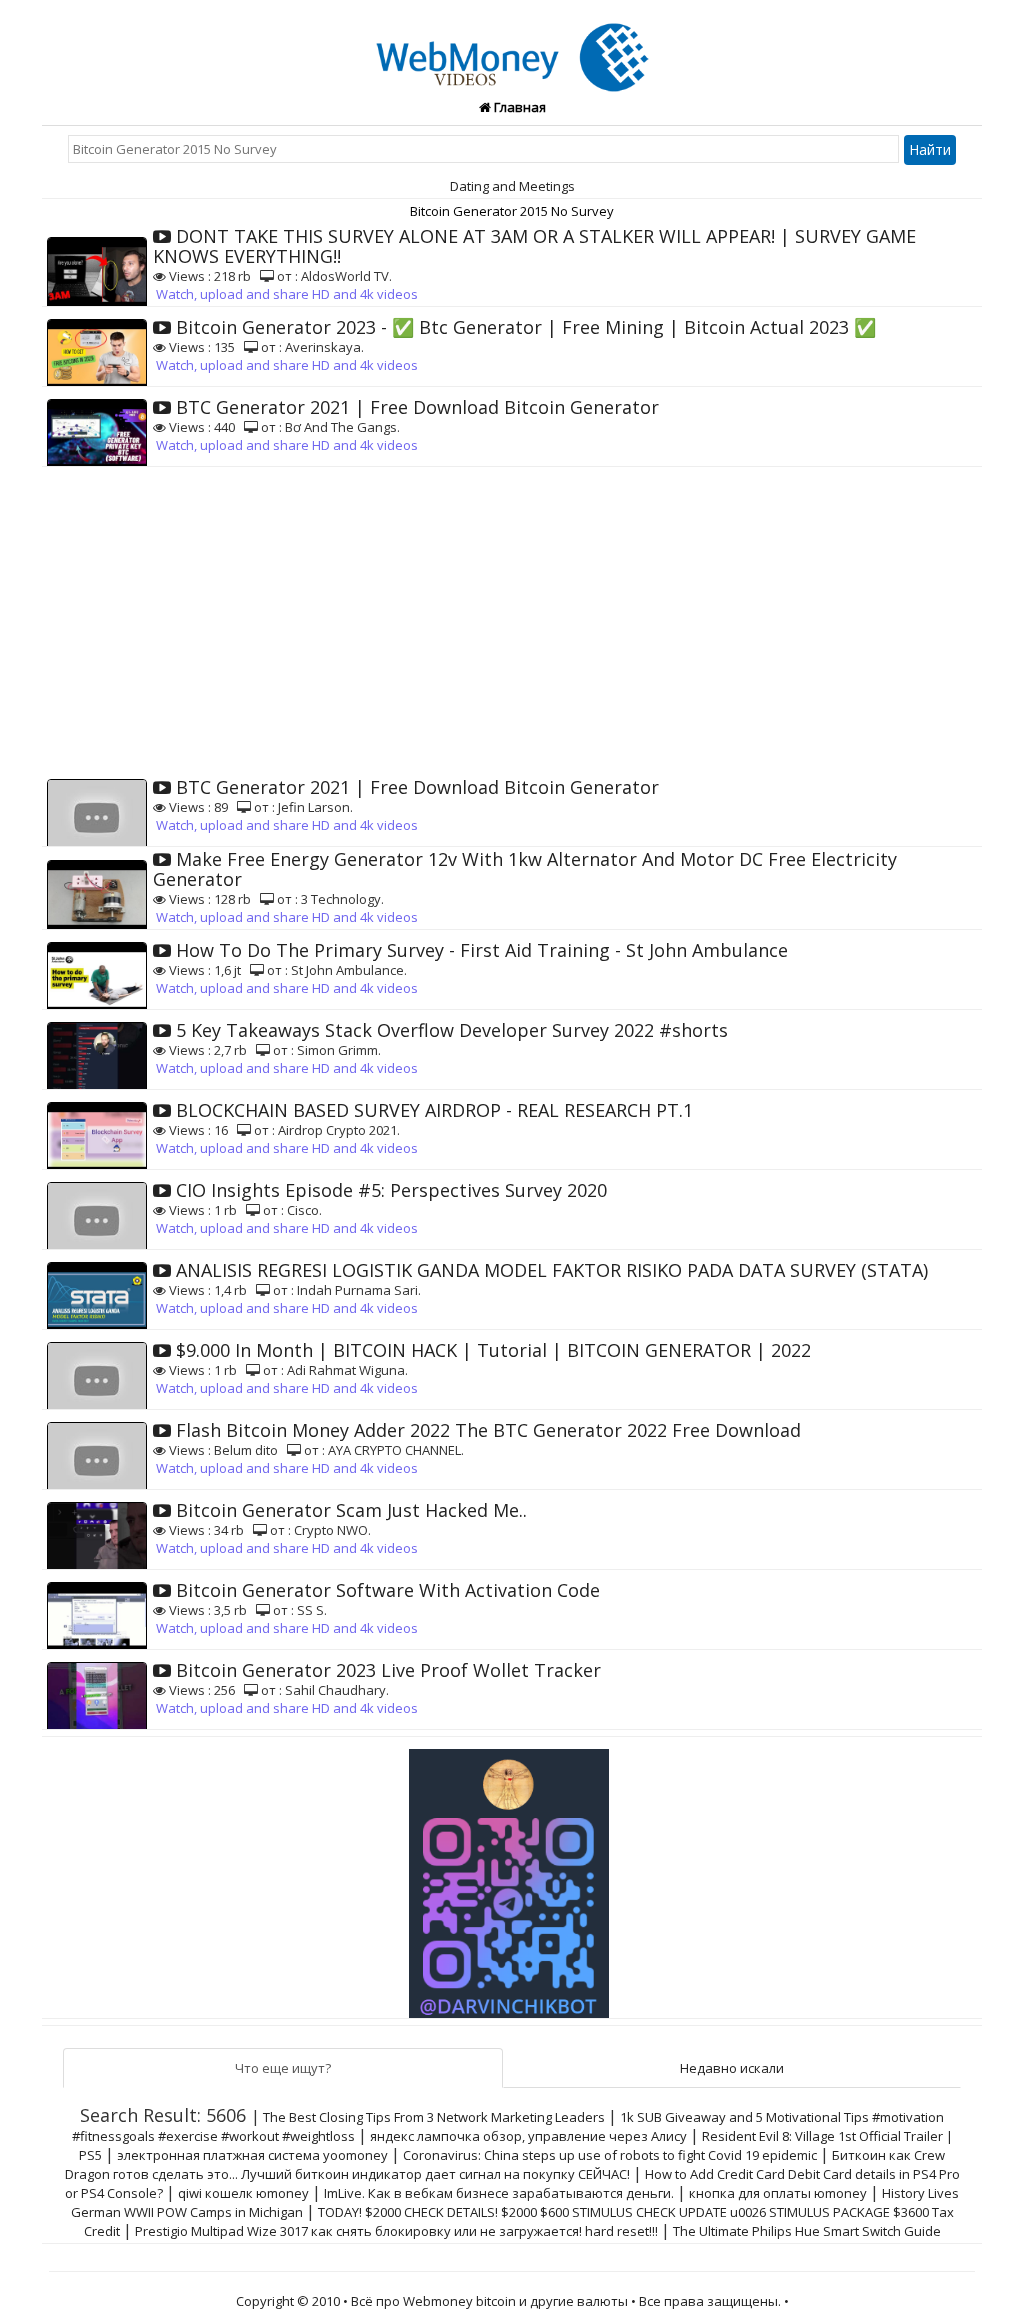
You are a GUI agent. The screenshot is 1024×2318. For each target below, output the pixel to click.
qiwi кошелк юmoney (243, 2193)
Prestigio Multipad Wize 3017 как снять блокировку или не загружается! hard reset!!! (396, 2231)
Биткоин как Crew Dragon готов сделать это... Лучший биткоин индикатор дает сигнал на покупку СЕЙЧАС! (505, 2164)
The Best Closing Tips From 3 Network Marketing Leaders (434, 2117)
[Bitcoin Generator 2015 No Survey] (512, 46)
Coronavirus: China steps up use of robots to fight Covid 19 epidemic (610, 2155)
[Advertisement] (512, 617)
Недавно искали (732, 2068)
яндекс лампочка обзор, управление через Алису (528, 2136)
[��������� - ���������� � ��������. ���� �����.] (512, 1876)
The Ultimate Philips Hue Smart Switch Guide (807, 2231)
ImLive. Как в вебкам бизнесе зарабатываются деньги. (499, 2193)
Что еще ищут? (283, 2068)
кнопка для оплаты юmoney (778, 2193)
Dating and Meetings (512, 186)
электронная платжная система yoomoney (252, 2155)
